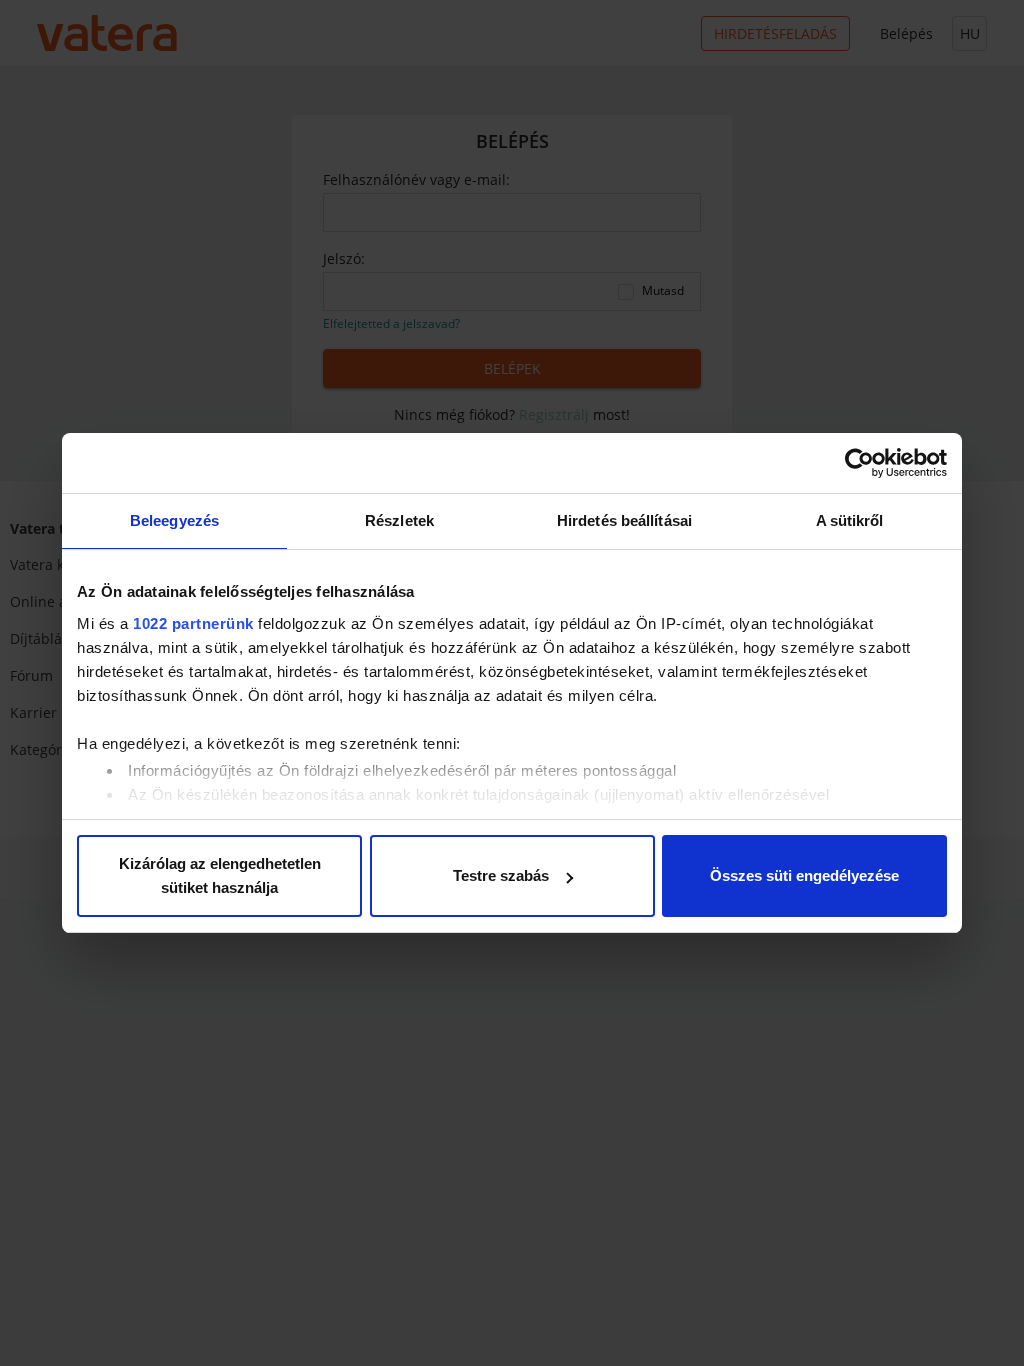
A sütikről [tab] (850, 520)
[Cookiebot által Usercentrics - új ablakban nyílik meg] (859, 463)
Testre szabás (501, 875)
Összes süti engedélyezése (804, 875)
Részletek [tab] (399, 520)
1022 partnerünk (193, 623)
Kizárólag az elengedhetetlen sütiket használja (220, 875)
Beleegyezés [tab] (174, 520)
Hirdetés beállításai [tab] (624, 520)
